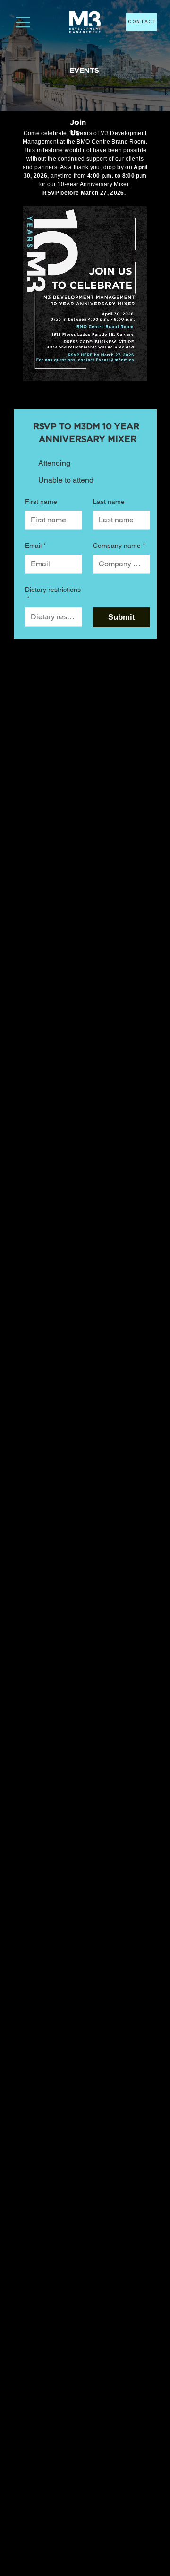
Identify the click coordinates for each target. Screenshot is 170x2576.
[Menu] (23, 22)
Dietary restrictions (53, 594)
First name (41, 502)
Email (35, 546)
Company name (119, 546)
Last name (109, 502)
